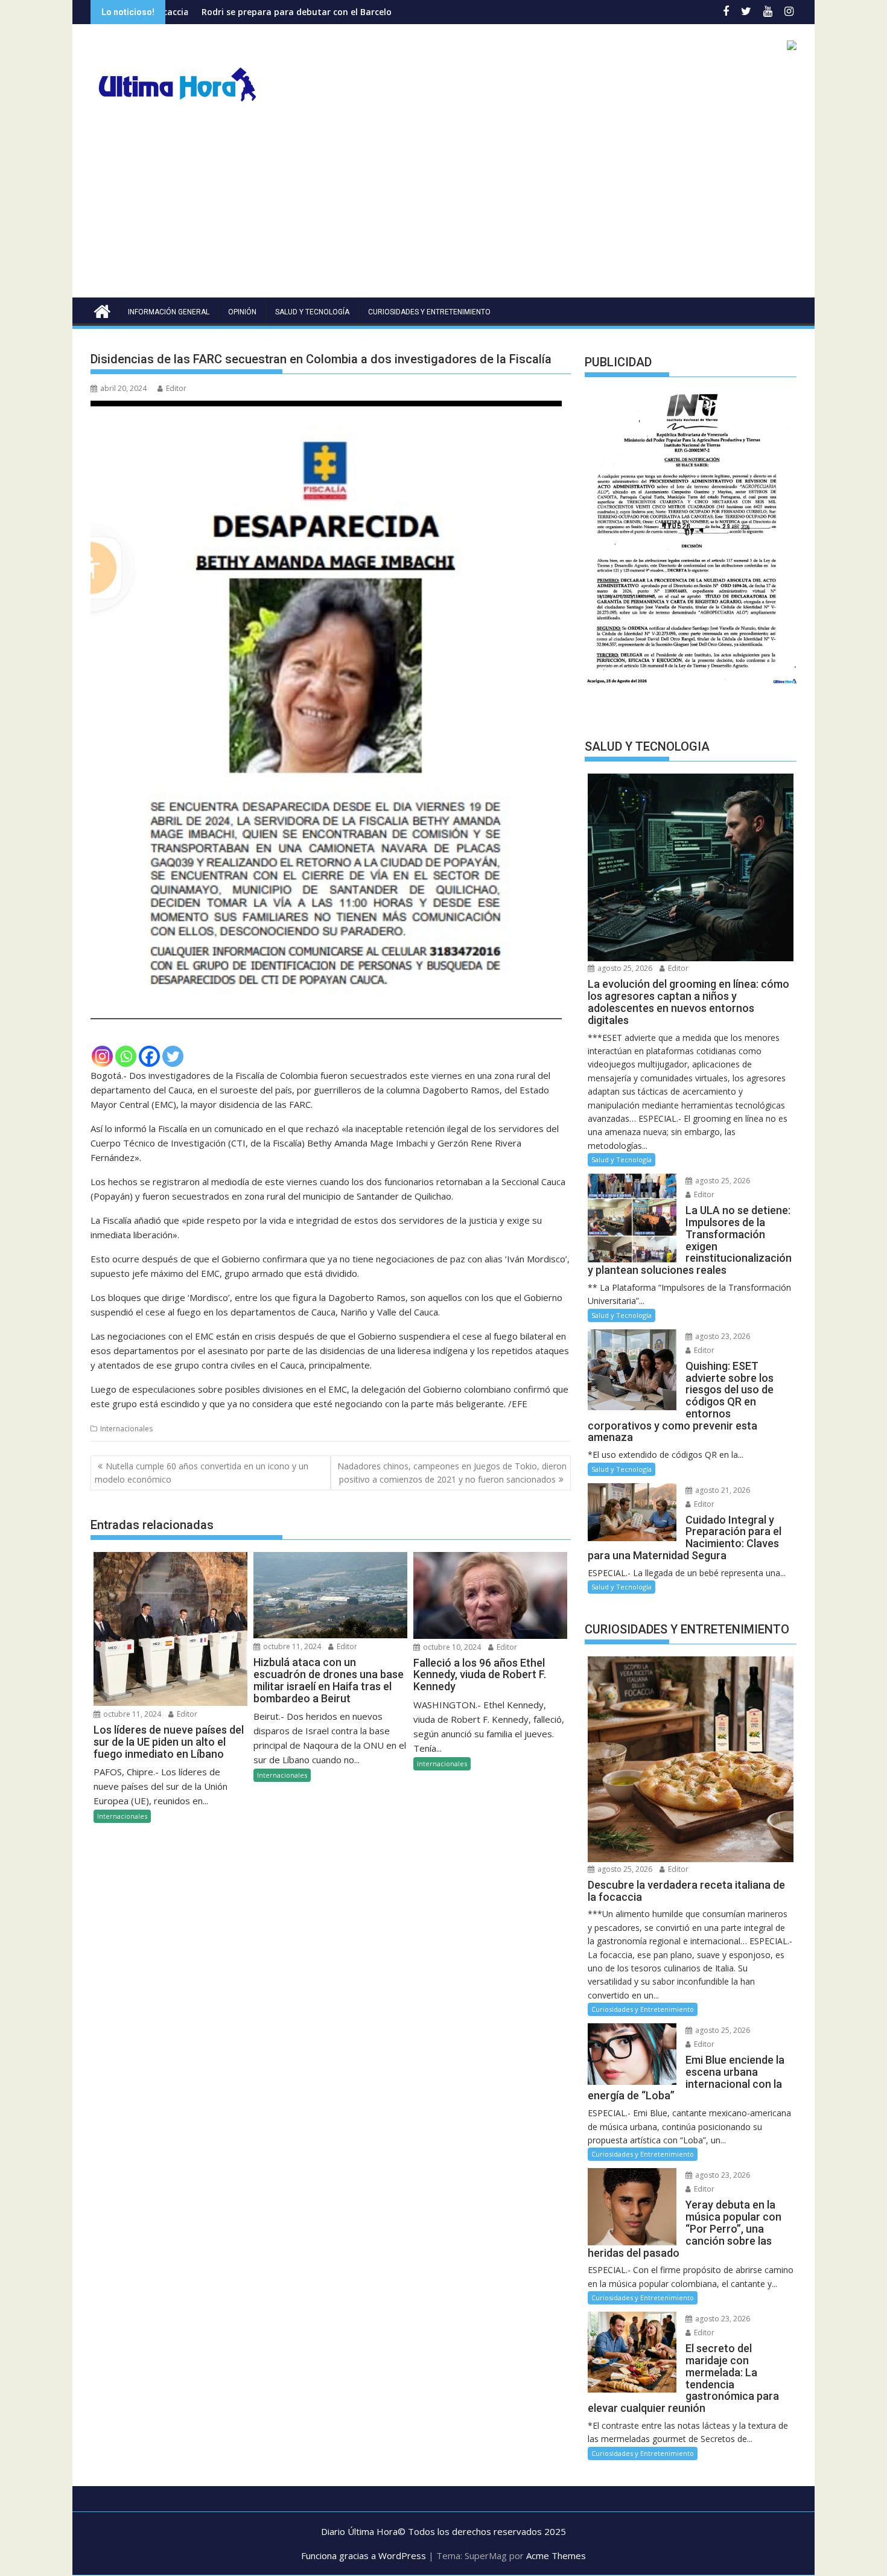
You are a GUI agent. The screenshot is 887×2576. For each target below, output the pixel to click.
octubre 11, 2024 (131, 1714)
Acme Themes (556, 2555)
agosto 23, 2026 (722, 1336)
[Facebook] (149, 1056)
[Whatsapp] (126, 1056)
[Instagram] (102, 1056)
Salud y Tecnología (312, 312)
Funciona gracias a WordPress (364, 2555)
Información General (169, 312)
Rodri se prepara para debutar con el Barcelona (174, 12)
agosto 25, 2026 (624, 968)
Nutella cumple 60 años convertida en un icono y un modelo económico (202, 1473)
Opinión (242, 312)
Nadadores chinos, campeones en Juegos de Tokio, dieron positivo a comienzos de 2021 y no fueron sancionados (452, 1473)
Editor (176, 388)
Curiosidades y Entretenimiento (429, 312)
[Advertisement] (443, 207)
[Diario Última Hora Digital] (102, 310)
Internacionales (126, 1429)
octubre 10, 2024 (451, 1647)
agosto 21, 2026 (722, 1490)
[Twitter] (173, 1056)
